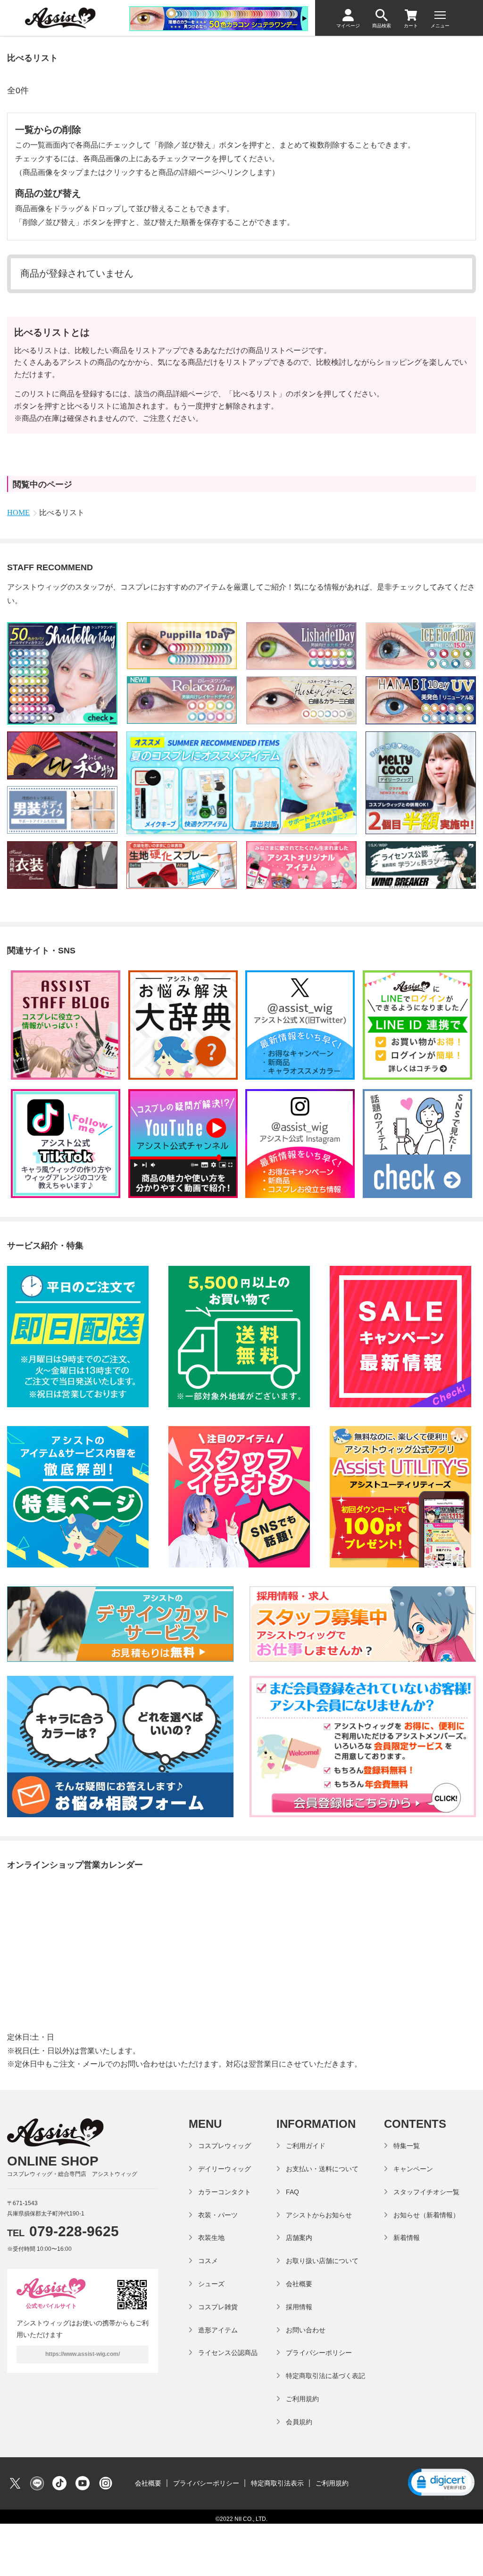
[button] (441, 2483)
